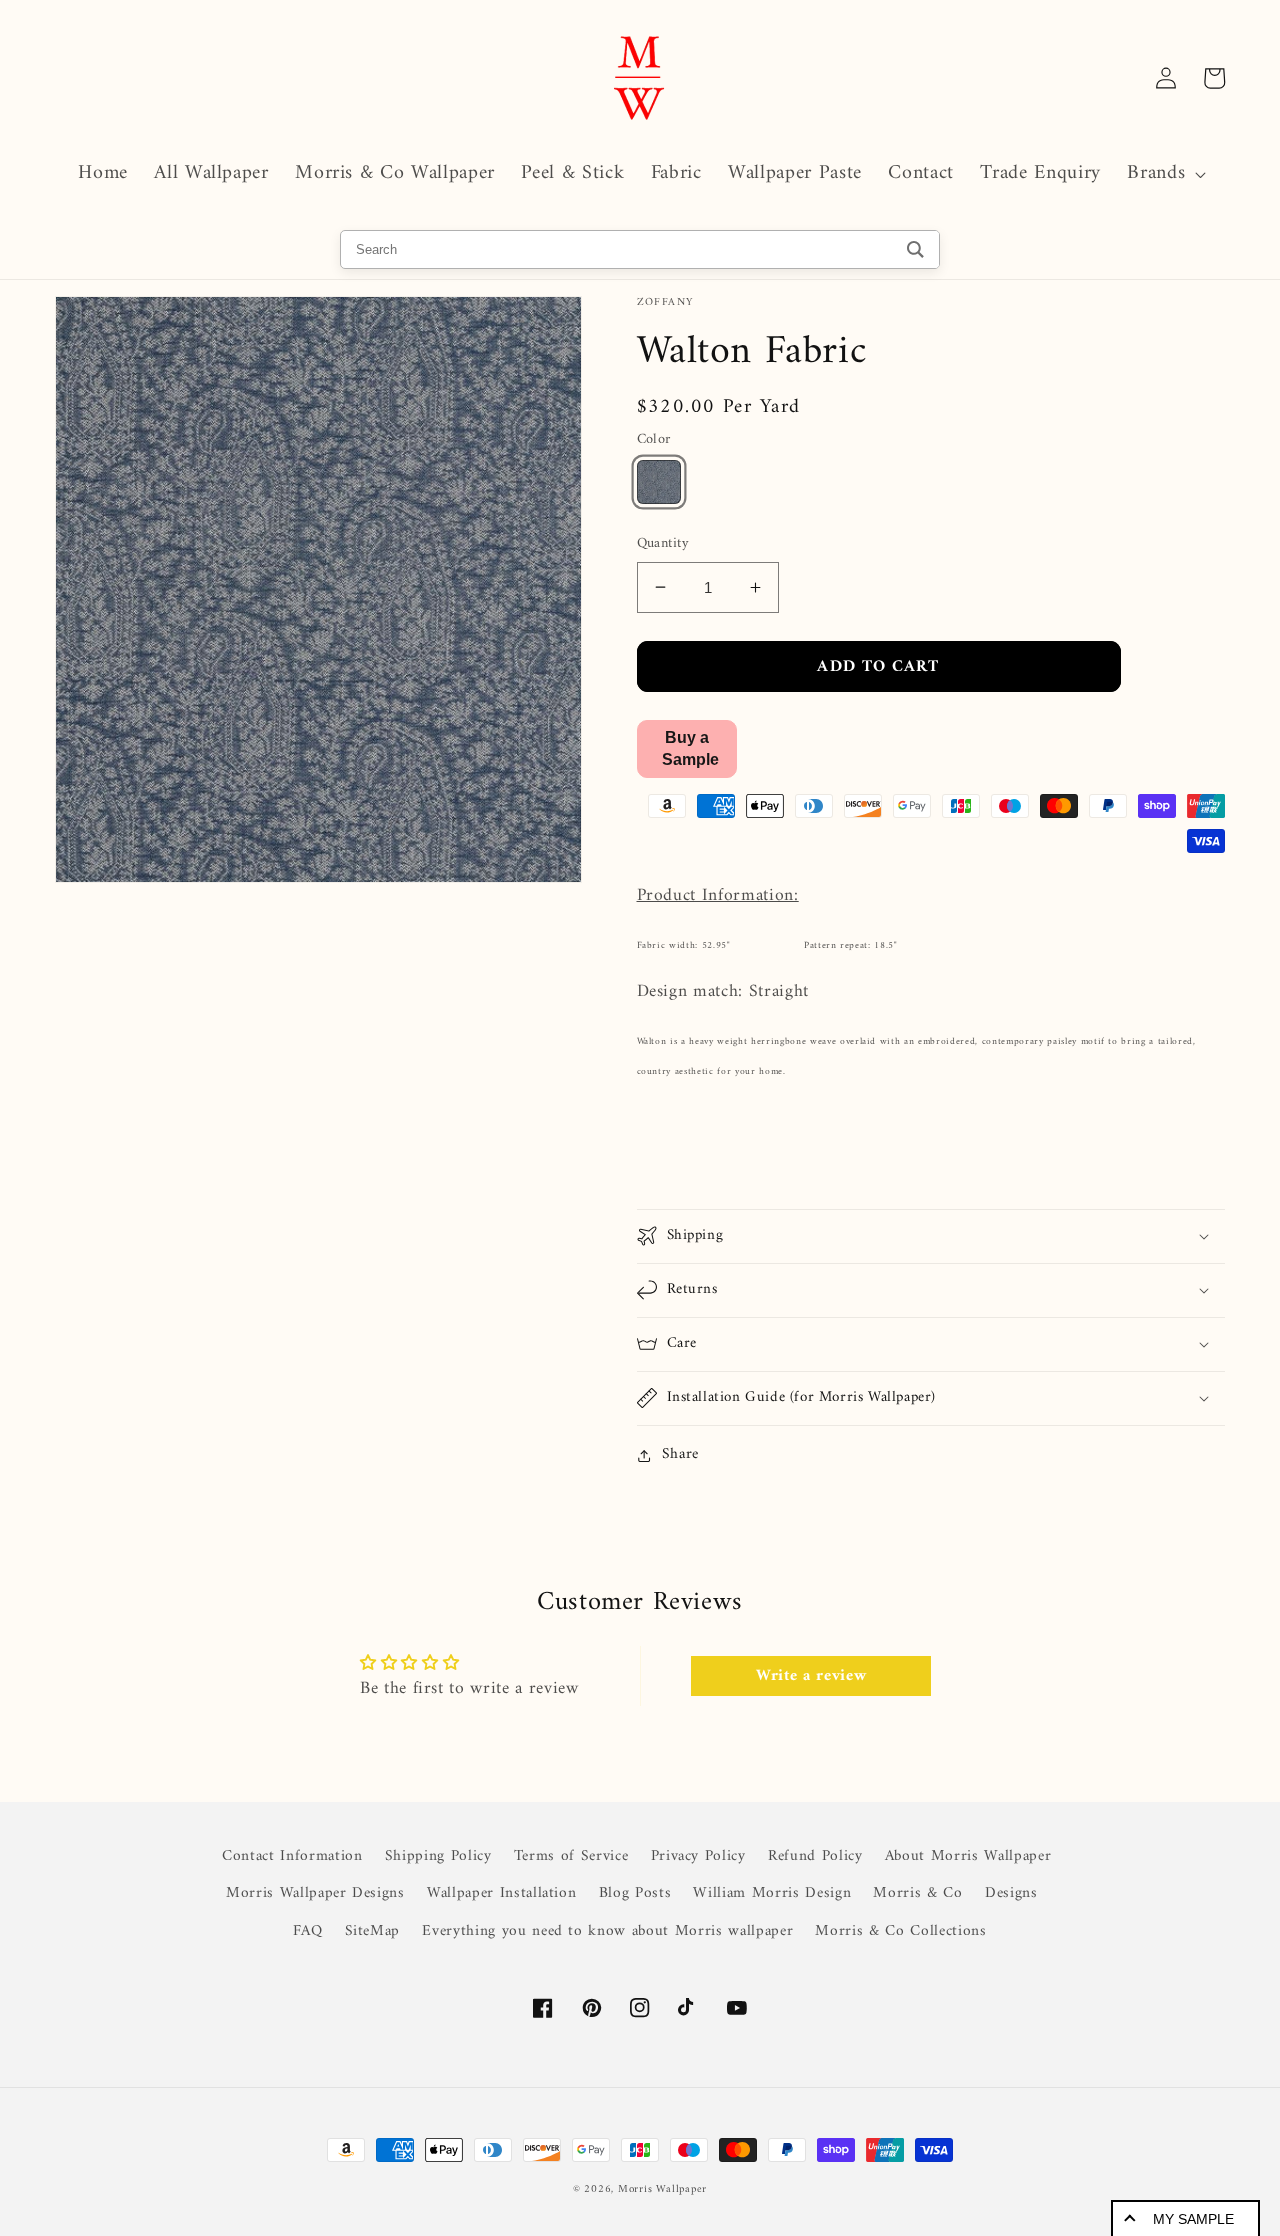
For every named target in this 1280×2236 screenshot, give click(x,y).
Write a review (811, 1676)
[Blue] (659, 482)
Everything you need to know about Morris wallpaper (607, 1931)
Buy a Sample (690, 747)
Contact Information (292, 1857)
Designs (1011, 1893)
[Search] (915, 249)
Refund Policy (815, 1856)
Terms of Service (571, 1856)
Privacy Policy (698, 1856)
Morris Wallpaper (662, 2189)
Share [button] (680, 1455)
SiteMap (373, 1931)
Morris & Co (917, 1893)
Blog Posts (635, 1893)
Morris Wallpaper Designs (315, 1893)
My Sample (1193, 2219)
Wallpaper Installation (502, 1893)
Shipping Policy (438, 1856)
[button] (1164, 174)
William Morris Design (772, 1893)
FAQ (307, 1931)
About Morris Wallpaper (968, 1856)
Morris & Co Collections (900, 1931)
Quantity (663, 544)
